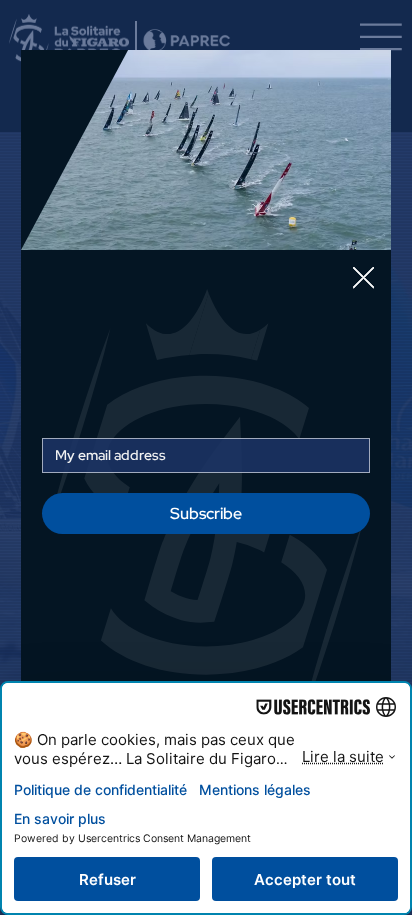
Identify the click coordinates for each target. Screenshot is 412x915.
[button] (363, 278)
